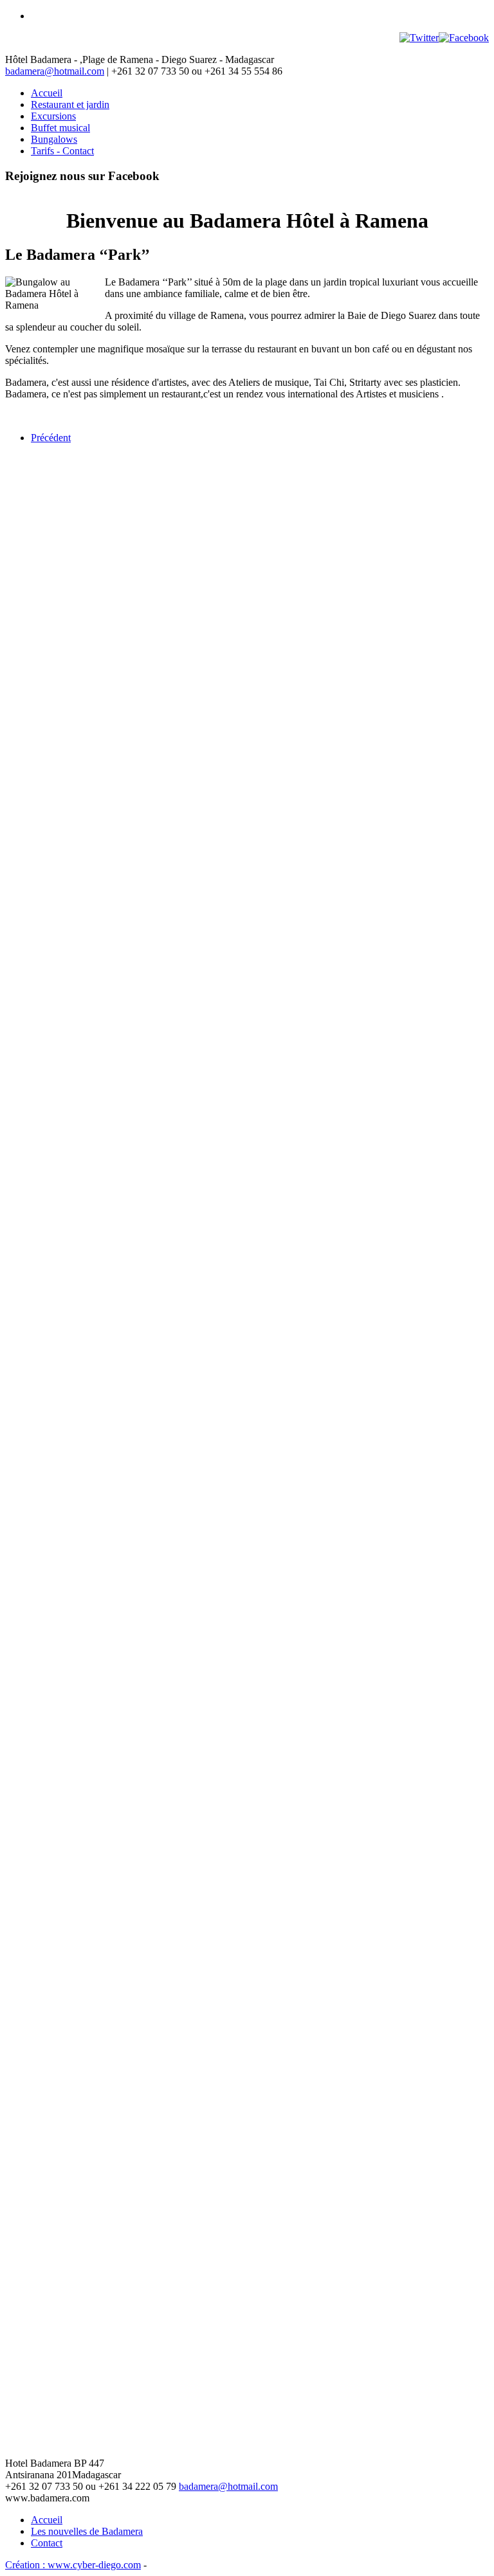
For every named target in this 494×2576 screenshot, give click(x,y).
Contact (47, 2543)
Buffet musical (60, 128)
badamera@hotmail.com (55, 71)
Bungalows (54, 139)
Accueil (47, 93)
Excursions (53, 116)
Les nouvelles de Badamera (87, 2531)
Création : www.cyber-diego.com (73, 2565)
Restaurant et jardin (70, 104)
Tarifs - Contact (62, 151)
